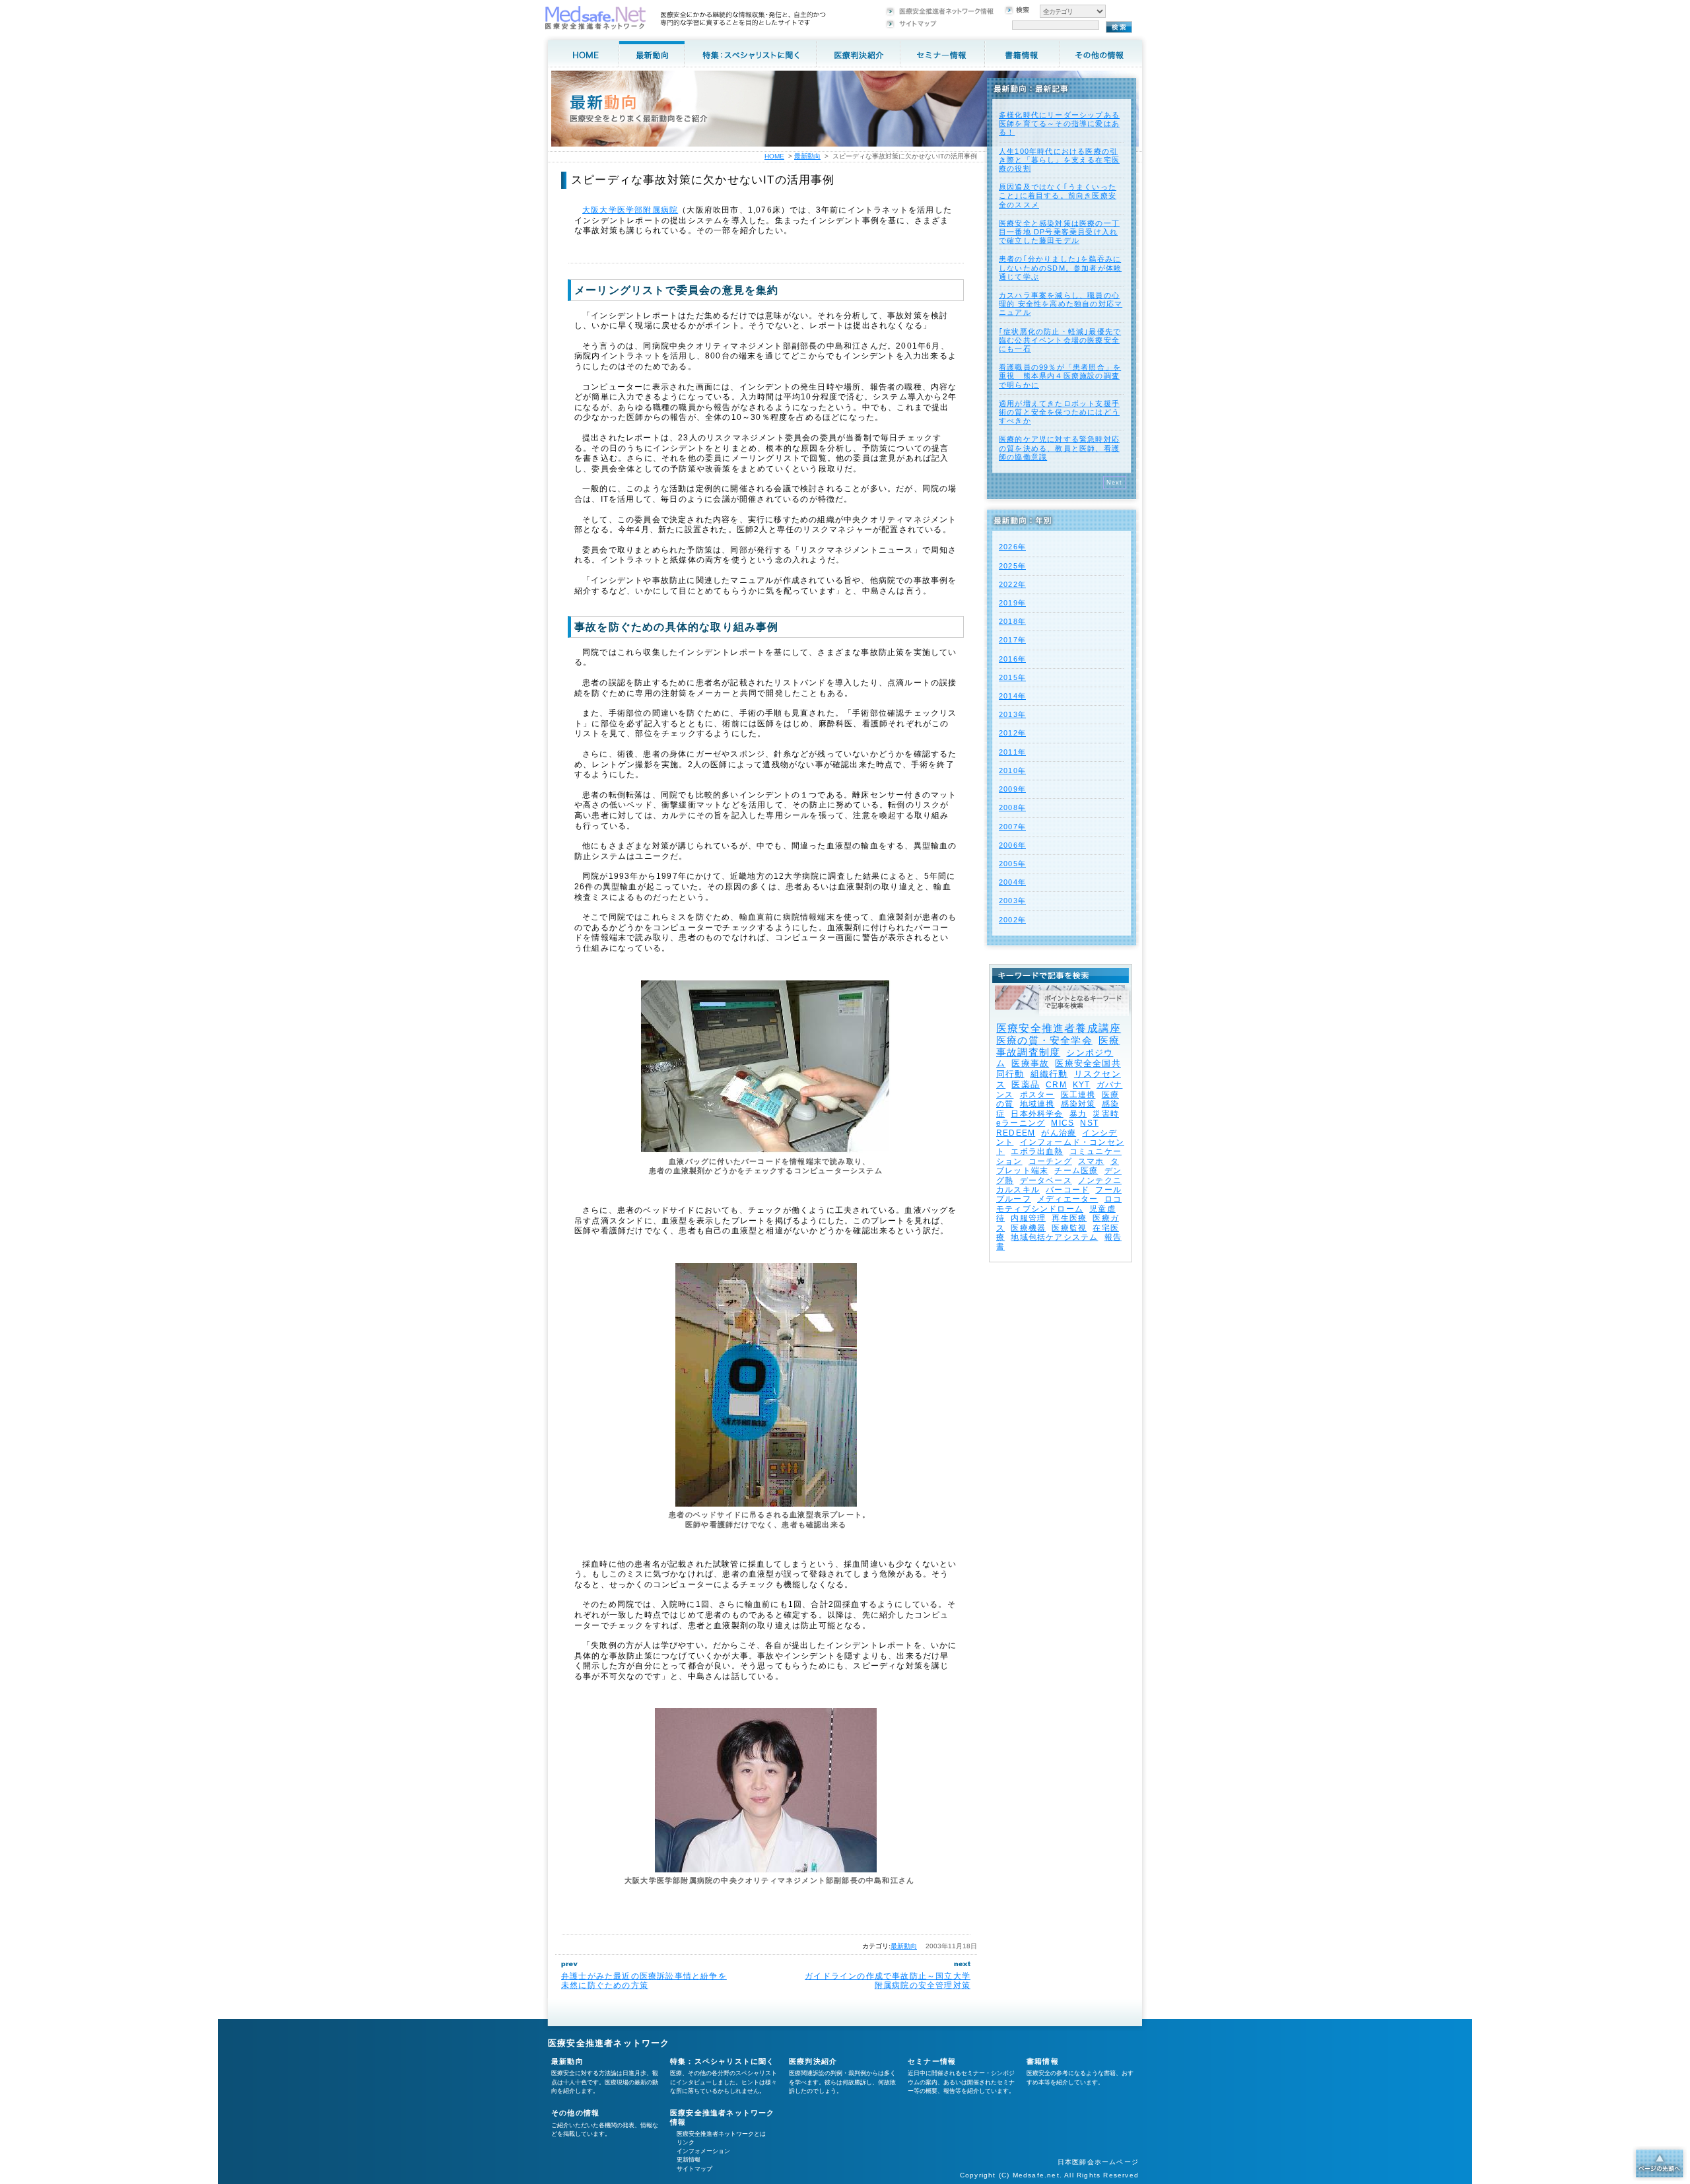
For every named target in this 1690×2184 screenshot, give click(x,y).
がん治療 (1059, 1133)
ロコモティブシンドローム (1059, 1204)
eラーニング (1021, 1123)
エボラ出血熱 (1037, 1151)
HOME (774, 156)
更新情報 (689, 2160)
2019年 (1012, 603)
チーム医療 (1076, 1171)
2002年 (1012, 920)
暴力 (1078, 1114)
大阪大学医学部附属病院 (630, 210)
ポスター (1037, 1095)
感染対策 (1078, 1104)
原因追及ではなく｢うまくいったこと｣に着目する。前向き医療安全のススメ (1058, 195)
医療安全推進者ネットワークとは (721, 2134)
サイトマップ (694, 2169)
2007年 (1012, 827)
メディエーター (1067, 1199)
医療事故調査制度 (1058, 1046)
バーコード (1067, 1190)
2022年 (1012, 584)
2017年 (1012, 640)
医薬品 (1026, 1084)
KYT (1082, 1085)
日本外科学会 (1037, 1114)
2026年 (1012, 547)
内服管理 (1028, 1218)
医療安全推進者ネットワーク (609, 2043)
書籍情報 (1043, 2061)
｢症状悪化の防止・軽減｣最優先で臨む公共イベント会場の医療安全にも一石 (1060, 340)
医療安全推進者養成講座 (1059, 1028)
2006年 (1012, 845)
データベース (1046, 1180)
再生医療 (1069, 1218)
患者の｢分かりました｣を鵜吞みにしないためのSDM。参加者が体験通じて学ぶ (1060, 267)
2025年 (1012, 566)
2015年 (1012, 677)
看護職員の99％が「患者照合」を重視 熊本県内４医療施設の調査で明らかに (1060, 376)
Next (1115, 483)
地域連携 (1037, 1104)
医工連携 (1078, 1095)
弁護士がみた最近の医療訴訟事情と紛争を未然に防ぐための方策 (644, 1981)
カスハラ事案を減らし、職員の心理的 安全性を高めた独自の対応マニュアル (1061, 304)
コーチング (1050, 1161)
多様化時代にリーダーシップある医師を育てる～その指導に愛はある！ (1059, 123)
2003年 (1012, 901)
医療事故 (1030, 1063)
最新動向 (904, 1946)
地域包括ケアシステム (1054, 1237)
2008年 (1012, 807)
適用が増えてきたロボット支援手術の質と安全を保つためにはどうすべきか (1059, 412)
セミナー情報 (932, 2061)
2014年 (1012, 696)
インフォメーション (703, 2151)
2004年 (1012, 882)
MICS (1063, 1123)
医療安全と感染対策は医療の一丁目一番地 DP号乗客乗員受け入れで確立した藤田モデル (1059, 232)
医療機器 (1028, 1228)
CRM (1056, 1085)
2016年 (1012, 659)
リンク (686, 2142)
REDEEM (1016, 1133)
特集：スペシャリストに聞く (723, 2061)
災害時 (1106, 1114)
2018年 (1012, 621)
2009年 (1012, 789)
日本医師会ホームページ (1098, 2162)
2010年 (1012, 770)
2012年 (1012, 733)
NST (1089, 1123)
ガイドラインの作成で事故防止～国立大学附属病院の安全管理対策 (888, 1981)
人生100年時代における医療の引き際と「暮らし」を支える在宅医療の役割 (1059, 160)
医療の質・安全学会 (1044, 1040)
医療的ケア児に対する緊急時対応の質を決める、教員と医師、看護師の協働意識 (1059, 448)
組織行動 (1049, 1074)
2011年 (1012, 752)
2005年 (1012, 864)
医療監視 (1069, 1228)
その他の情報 (575, 2113)
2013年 (1012, 714)
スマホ (1091, 1161)
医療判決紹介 (813, 2061)
